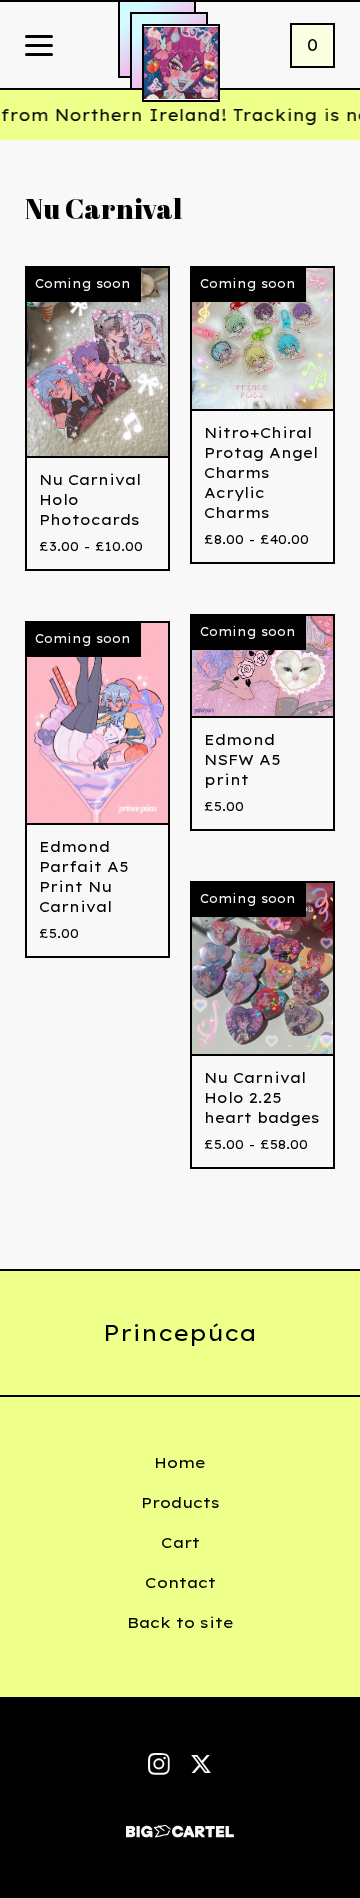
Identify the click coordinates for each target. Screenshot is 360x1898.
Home (180, 1462)
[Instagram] (159, 1764)
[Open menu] (39, 47)
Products (180, 1502)
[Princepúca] (181, 63)
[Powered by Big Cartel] (180, 1822)
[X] (201, 1764)
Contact (180, 1582)
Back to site (180, 1622)
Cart (180, 1542)
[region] (180, 115)
